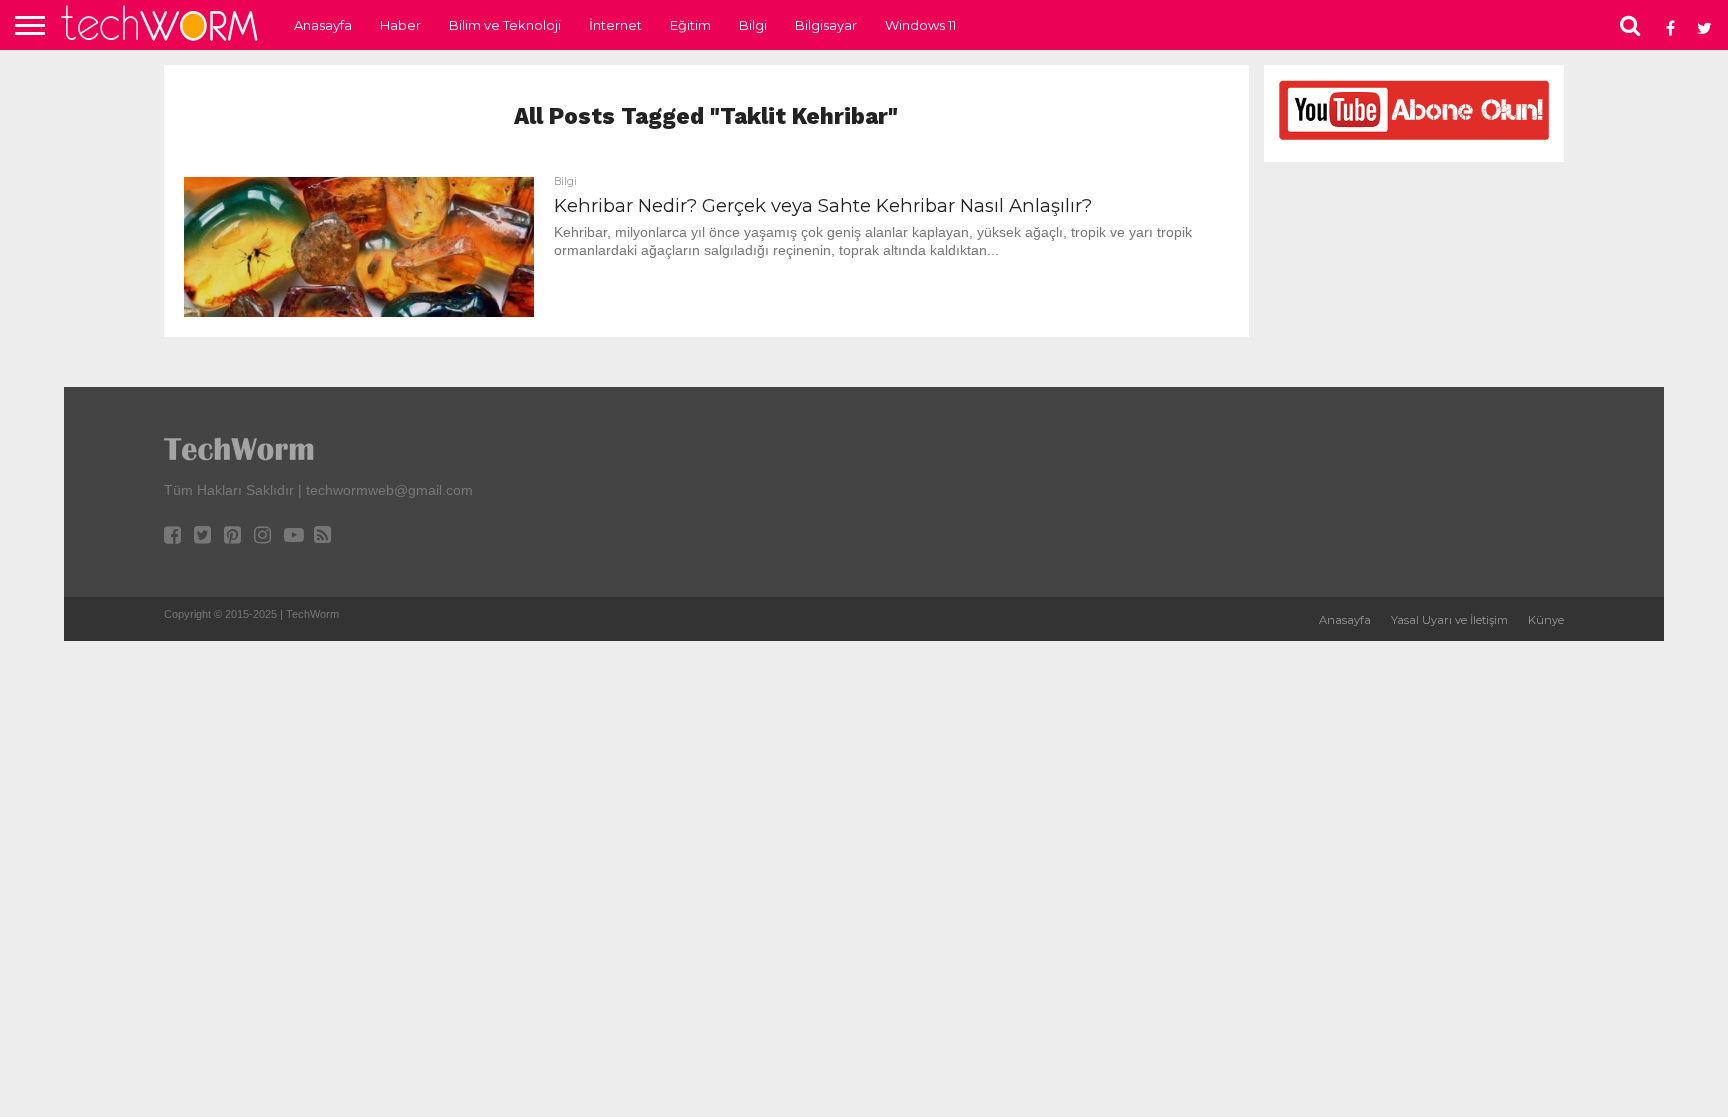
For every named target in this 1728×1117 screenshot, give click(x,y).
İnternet (615, 25)
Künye (1546, 620)
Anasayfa (323, 25)
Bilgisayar (826, 25)
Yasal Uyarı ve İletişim (1449, 620)
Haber (400, 25)
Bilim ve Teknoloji (505, 25)
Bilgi (753, 25)
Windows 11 (920, 25)
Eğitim (690, 25)
